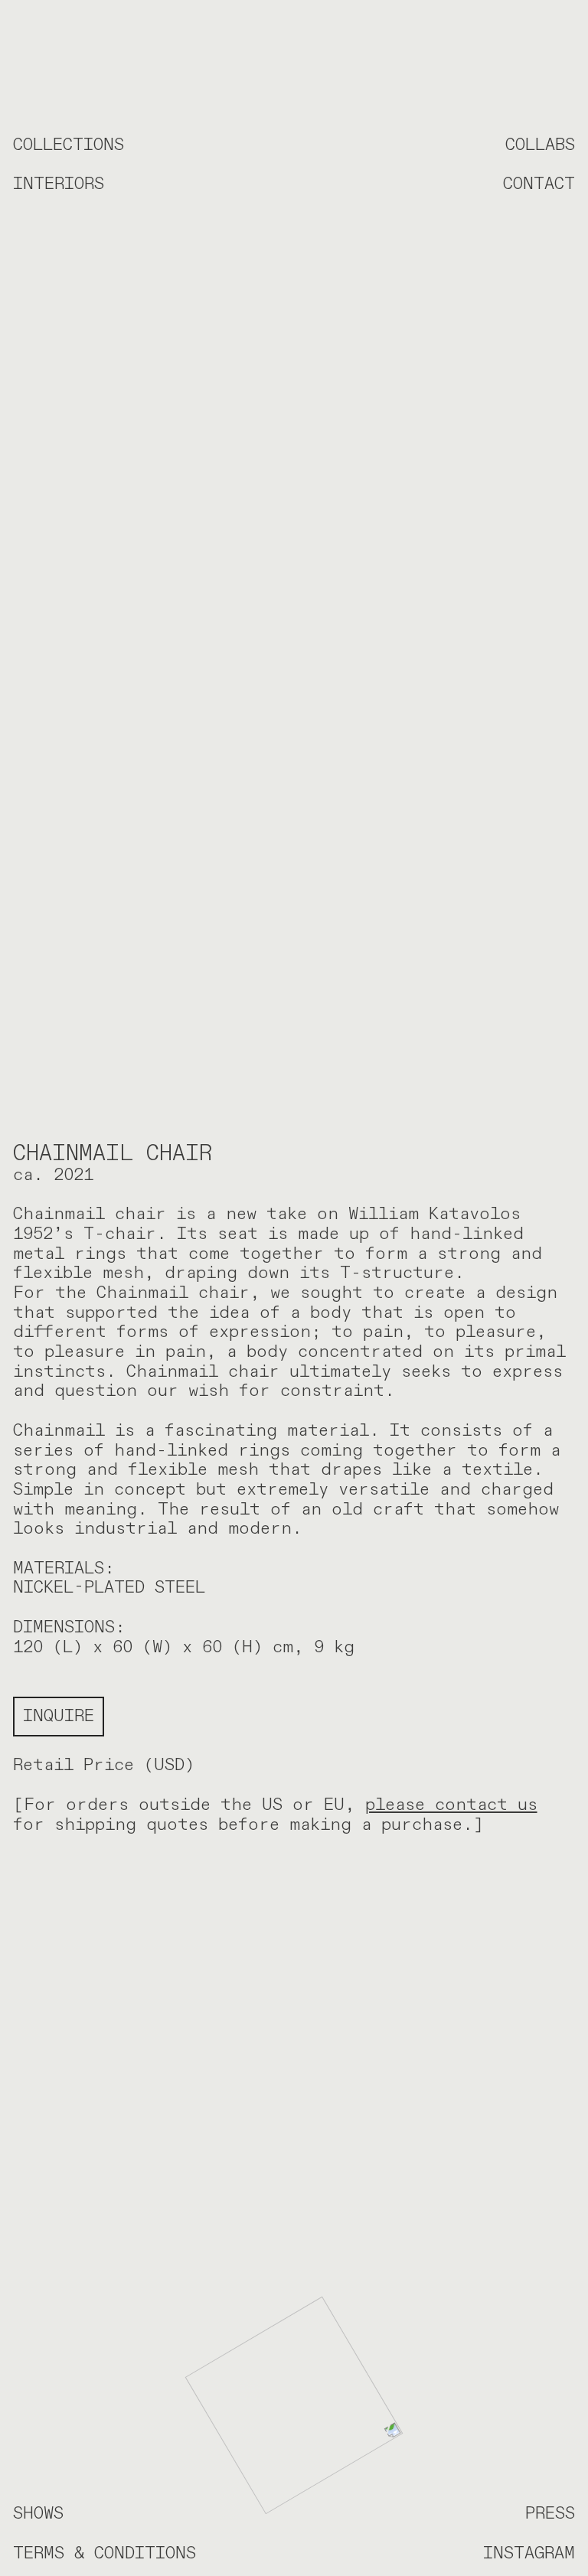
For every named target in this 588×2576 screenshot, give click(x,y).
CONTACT (539, 184)
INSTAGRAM (529, 2553)
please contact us (451, 1805)
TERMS (39, 2553)
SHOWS (38, 2513)
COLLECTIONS (69, 145)
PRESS (550, 2513)
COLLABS (540, 145)
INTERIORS (59, 184)
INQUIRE (59, 1716)
